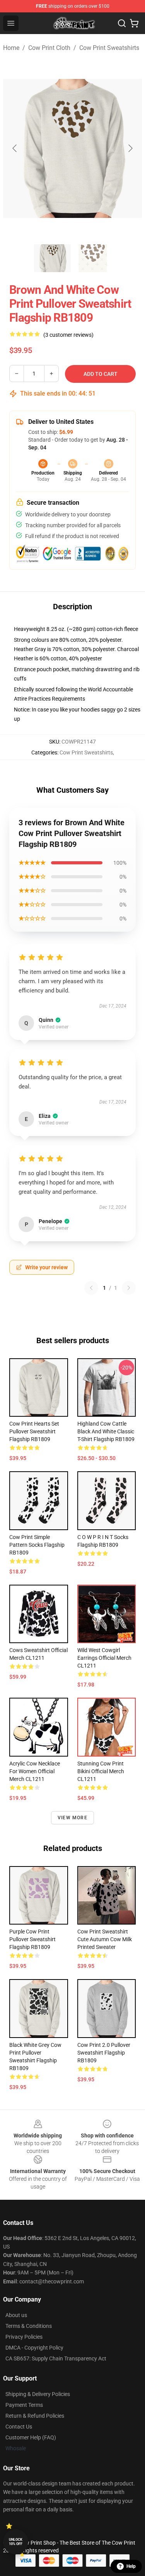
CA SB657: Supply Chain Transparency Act (56, 2358)
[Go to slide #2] (93, 258)
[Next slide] (130, 148)
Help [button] (131, 2566)
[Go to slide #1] (53, 258)
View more (72, 1818)
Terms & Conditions (29, 2326)
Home (11, 48)
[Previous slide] (15, 148)
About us (16, 2315)
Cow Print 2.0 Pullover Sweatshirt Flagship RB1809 (104, 2053)
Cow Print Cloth (49, 48)
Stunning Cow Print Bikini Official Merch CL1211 (101, 1771)
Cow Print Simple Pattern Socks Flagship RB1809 (37, 1545)
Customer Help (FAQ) (31, 2437)
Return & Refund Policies (35, 2416)
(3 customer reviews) (68, 335)
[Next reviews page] (129, 1288)
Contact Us (19, 2427)
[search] (122, 23)
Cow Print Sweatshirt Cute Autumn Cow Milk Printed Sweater (105, 1939)
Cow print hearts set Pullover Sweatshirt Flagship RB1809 (34, 1431)
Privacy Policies (24, 2337)
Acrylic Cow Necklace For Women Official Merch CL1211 (35, 1771)
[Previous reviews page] (91, 1288)
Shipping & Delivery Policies (38, 2394)
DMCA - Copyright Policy (34, 2348)
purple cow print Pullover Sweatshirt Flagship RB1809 (32, 1939)
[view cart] (134, 23)
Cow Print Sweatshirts (109, 48)
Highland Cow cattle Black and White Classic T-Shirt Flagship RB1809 (106, 1431)
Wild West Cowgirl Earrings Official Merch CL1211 (104, 1658)
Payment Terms (24, 2405)
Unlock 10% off (16, 2542)
